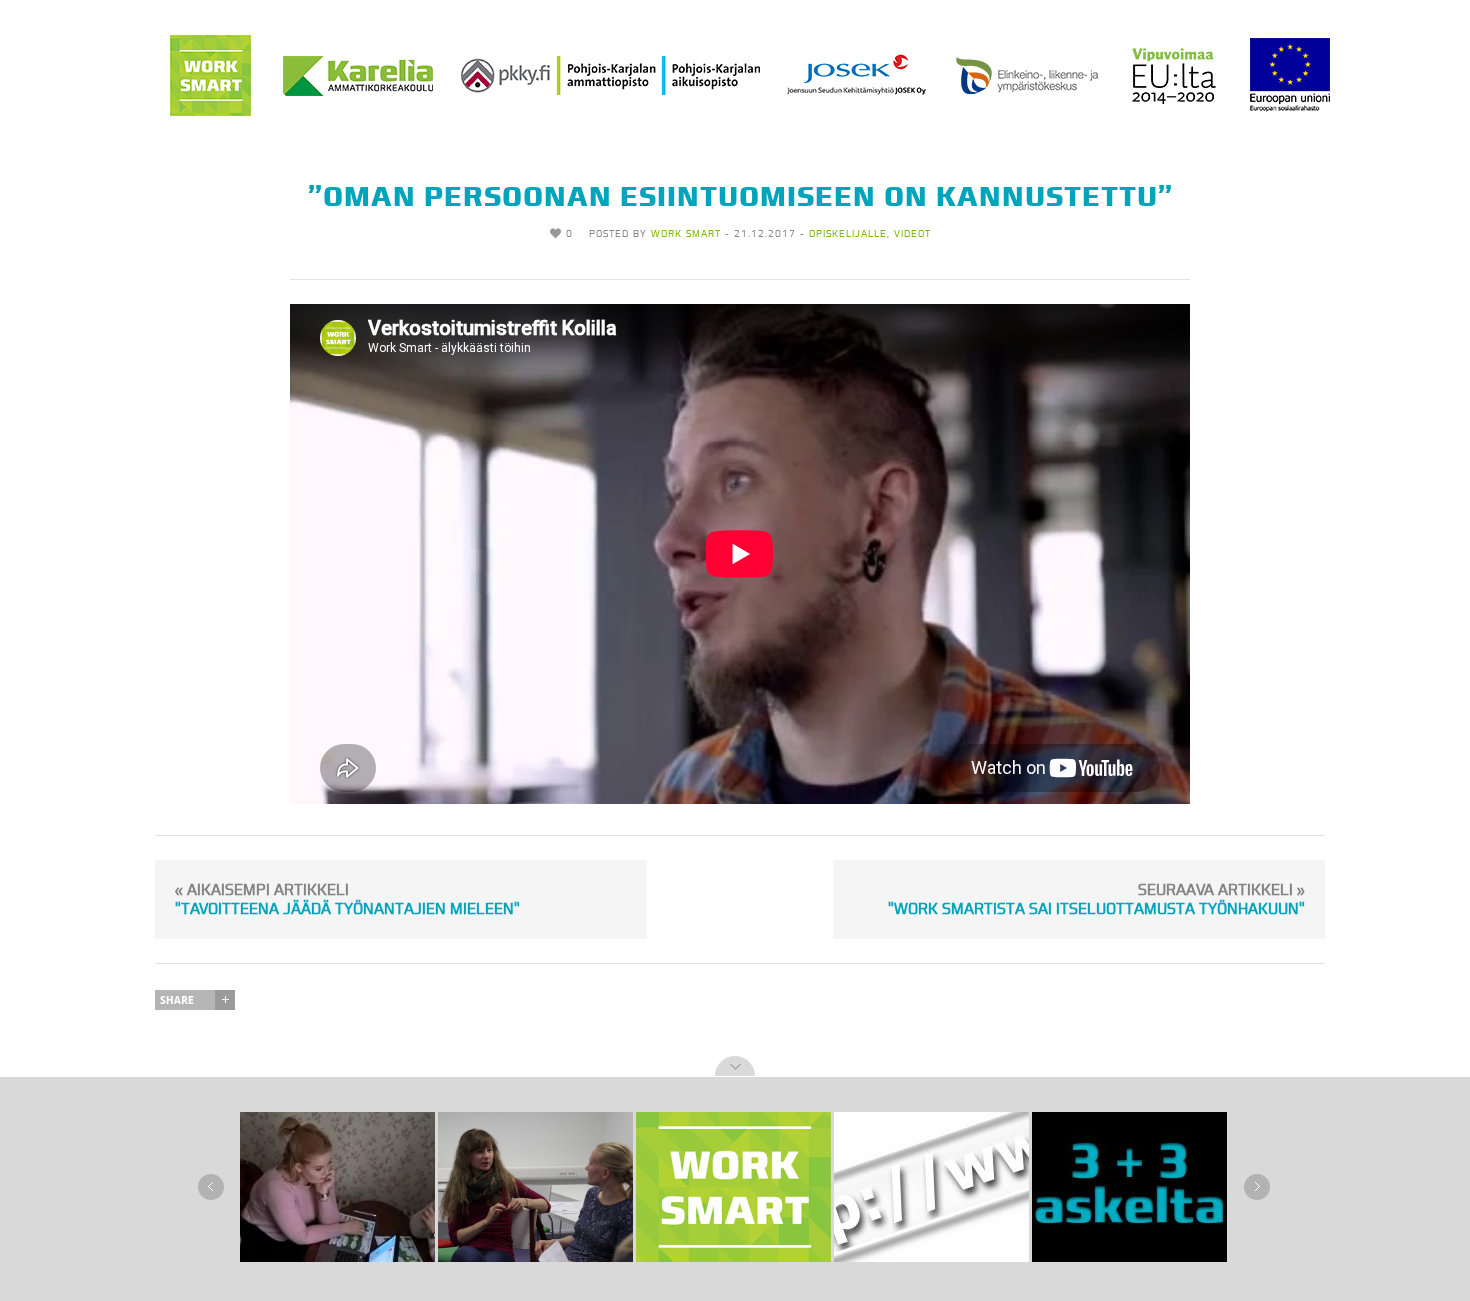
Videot (912, 233)
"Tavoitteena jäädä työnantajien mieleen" (347, 899)
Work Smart (686, 233)
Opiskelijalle (848, 233)
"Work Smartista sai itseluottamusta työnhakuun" (1096, 899)
